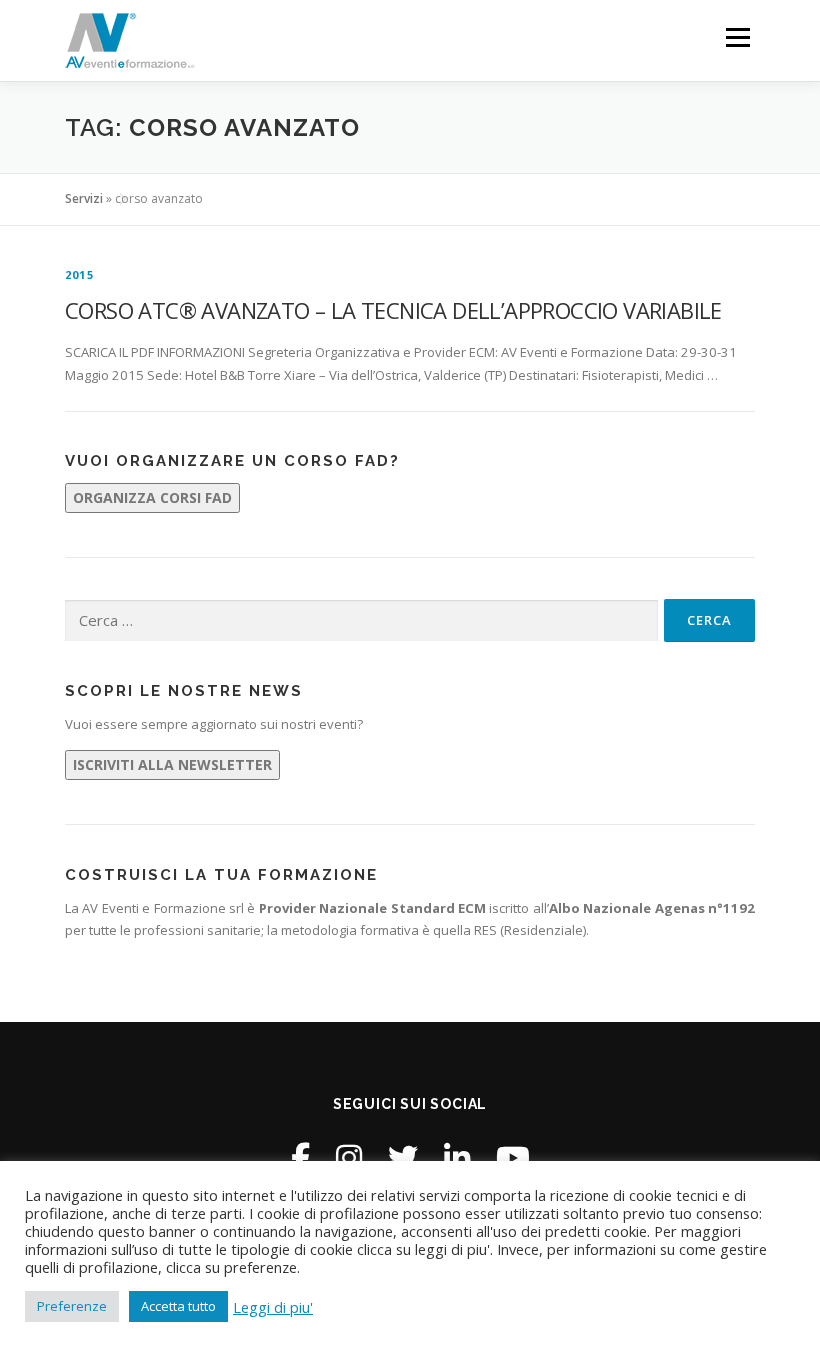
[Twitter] (403, 1157)
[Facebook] (300, 1157)
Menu (737, 37)
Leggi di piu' (273, 1307)
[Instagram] (349, 1157)
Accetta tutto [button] (178, 1306)
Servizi (84, 198)
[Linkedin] (457, 1157)
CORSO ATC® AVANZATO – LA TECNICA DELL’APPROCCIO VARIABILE (393, 310)
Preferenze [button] (72, 1306)
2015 (79, 274)
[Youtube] (513, 1157)
